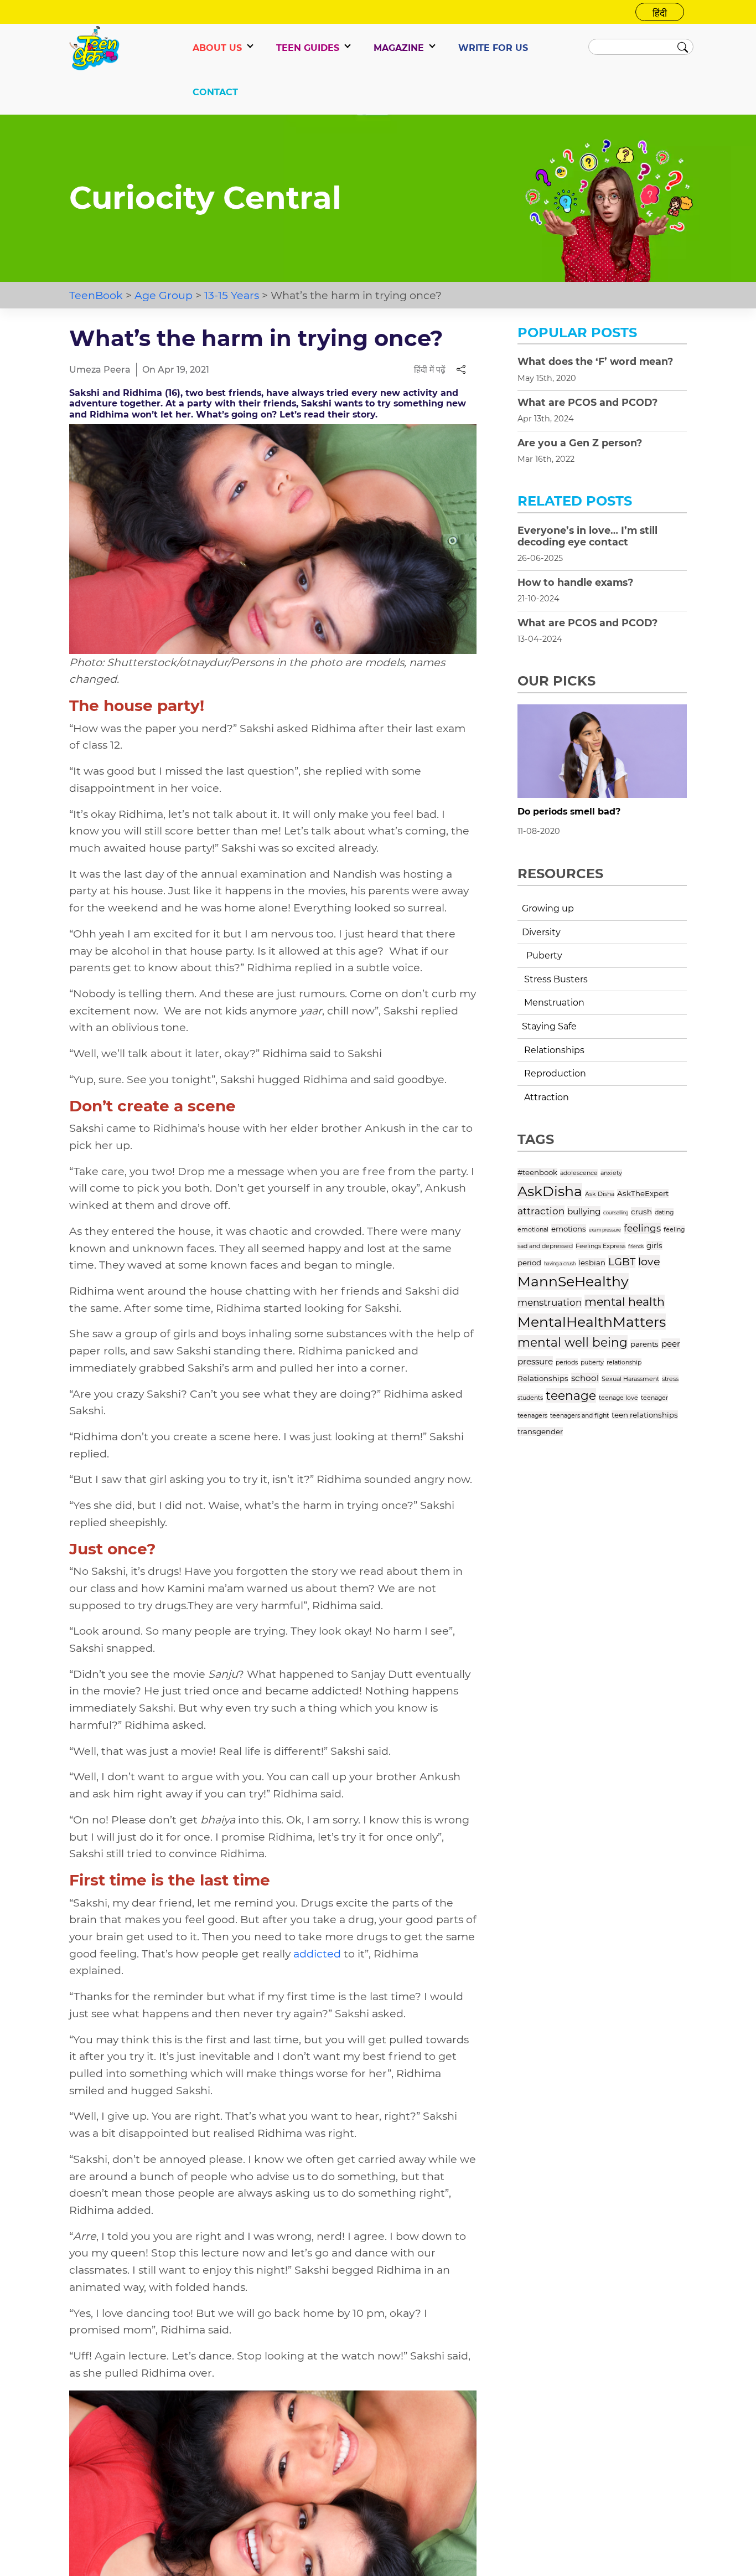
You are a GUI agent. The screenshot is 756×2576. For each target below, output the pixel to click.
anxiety (611, 1173)
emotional (533, 1229)
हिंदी (660, 13)
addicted (317, 1954)
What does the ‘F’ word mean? (595, 361)
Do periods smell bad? (569, 812)
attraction (541, 1211)
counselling (616, 1213)
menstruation (550, 1302)
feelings (642, 1228)
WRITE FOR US (493, 48)
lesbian (592, 1263)
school (585, 1378)
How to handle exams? (575, 582)
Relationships (543, 1378)
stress (670, 1379)
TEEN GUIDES (308, 48)
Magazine (399, 48)
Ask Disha (600, 1194)
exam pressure (605, 1230)
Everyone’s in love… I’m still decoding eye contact (587, 536)
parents (644, 1344)
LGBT (622, 1262)
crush (641, 1212)
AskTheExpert (643, 1193)
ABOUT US (217, 48)
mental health (625, 1302)
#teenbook (537, 1172)
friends (636, 1246)
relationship (624, 1362)
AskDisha (550, 1191)
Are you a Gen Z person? (580, 443)
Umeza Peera (100, 370)
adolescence (579, 1173)
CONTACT (215, 92)
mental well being (573, 1342)
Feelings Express (600, 1246)
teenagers (532, 1415)
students (530, 1398)
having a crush (560, 1264)
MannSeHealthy (573, 1281)
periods (567, 1362)
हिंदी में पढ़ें (430, 370)
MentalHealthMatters (592, 1322)
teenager (654, 1398)
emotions (569, 1229)
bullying (584, 1211)
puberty (592, 1362)
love (649, 1261)
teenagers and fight (579, 1415)
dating (664, 1212)
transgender (540, 1431)
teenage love (618, 1398)
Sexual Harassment (630, 1379)
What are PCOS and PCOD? (587, 402)
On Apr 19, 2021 (176, 370)
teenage (571, 1395)
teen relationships (645, 1415)
